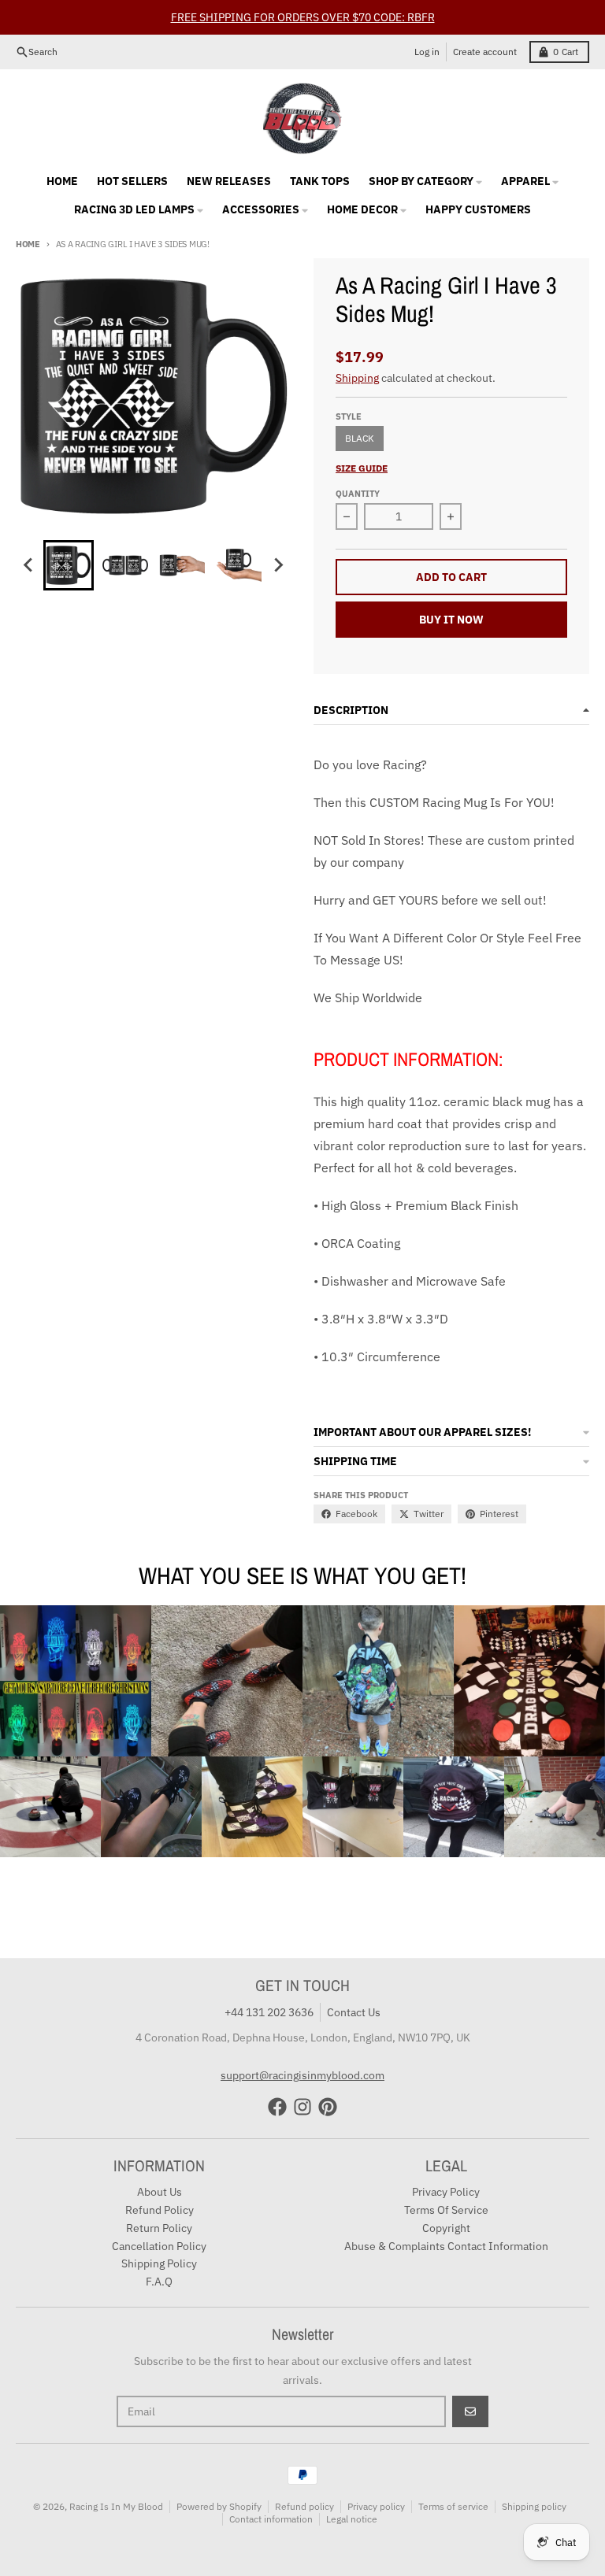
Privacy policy (376, 2506)
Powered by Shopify (219, 2506)
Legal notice (352, 2519)
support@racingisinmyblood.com (302, 2075)
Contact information (271, 2519)
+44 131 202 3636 (269, 2012)
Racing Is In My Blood (116, 2506)
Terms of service (453, 2506)
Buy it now (451, 620)
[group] (69, 565)
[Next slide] (278, 565)
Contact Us (354, 2012)
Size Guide (362, 468)
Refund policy (304, 2506)
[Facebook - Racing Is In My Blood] (277, 2107)
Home (28, 244)
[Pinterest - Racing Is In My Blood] (328, 2107)
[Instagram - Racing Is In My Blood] (302, 2107)
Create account (485, 52)
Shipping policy (534, 2506)
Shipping (357, 378)
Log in (427, 52)
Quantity (358, 494)
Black (360, 438)
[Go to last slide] (29, 565)
